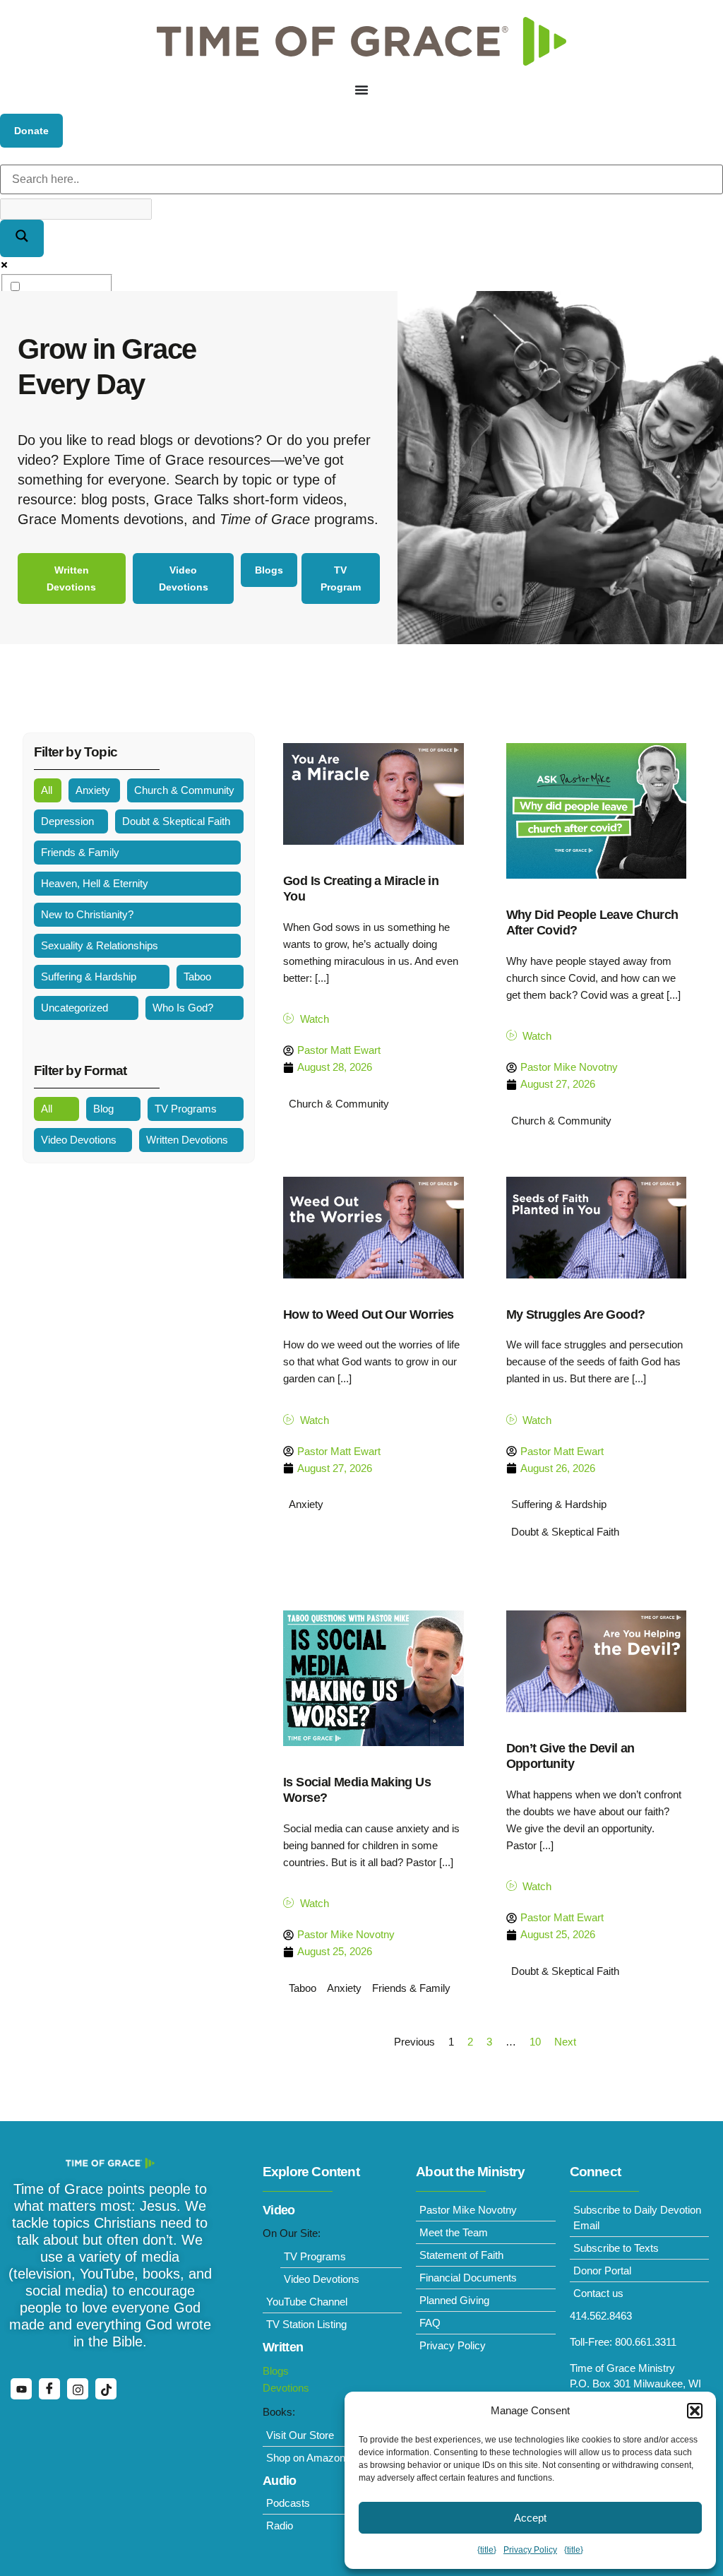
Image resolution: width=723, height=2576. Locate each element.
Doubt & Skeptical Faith (176, 821)
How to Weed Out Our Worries (369, 1314)
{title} (487, 2550)
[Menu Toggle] (361, 90)
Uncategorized (74, 1008)
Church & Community (184, 790)
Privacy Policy (530, 2550)
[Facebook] (49, 2389)
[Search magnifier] (22, 238)
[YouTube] (21, 2389)
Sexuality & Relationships (100, 945)
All (47, 790)
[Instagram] (78, 2389)
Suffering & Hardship (89, 977)
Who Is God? (183, 1008)
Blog (103, 1109)
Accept (530, 2518)
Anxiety (93, 790)
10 (535, 2042)
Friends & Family (80, 852)
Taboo (197, 977)
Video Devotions (79, 1140)
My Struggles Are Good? (576, 1314)
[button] (695, 2411)
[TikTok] (106, 2389)
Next (565, 2042)
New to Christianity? (87, 914)
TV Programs (186, 1109)
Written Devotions (187, 1140)
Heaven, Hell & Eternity (95, 883)
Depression (67, 821)
